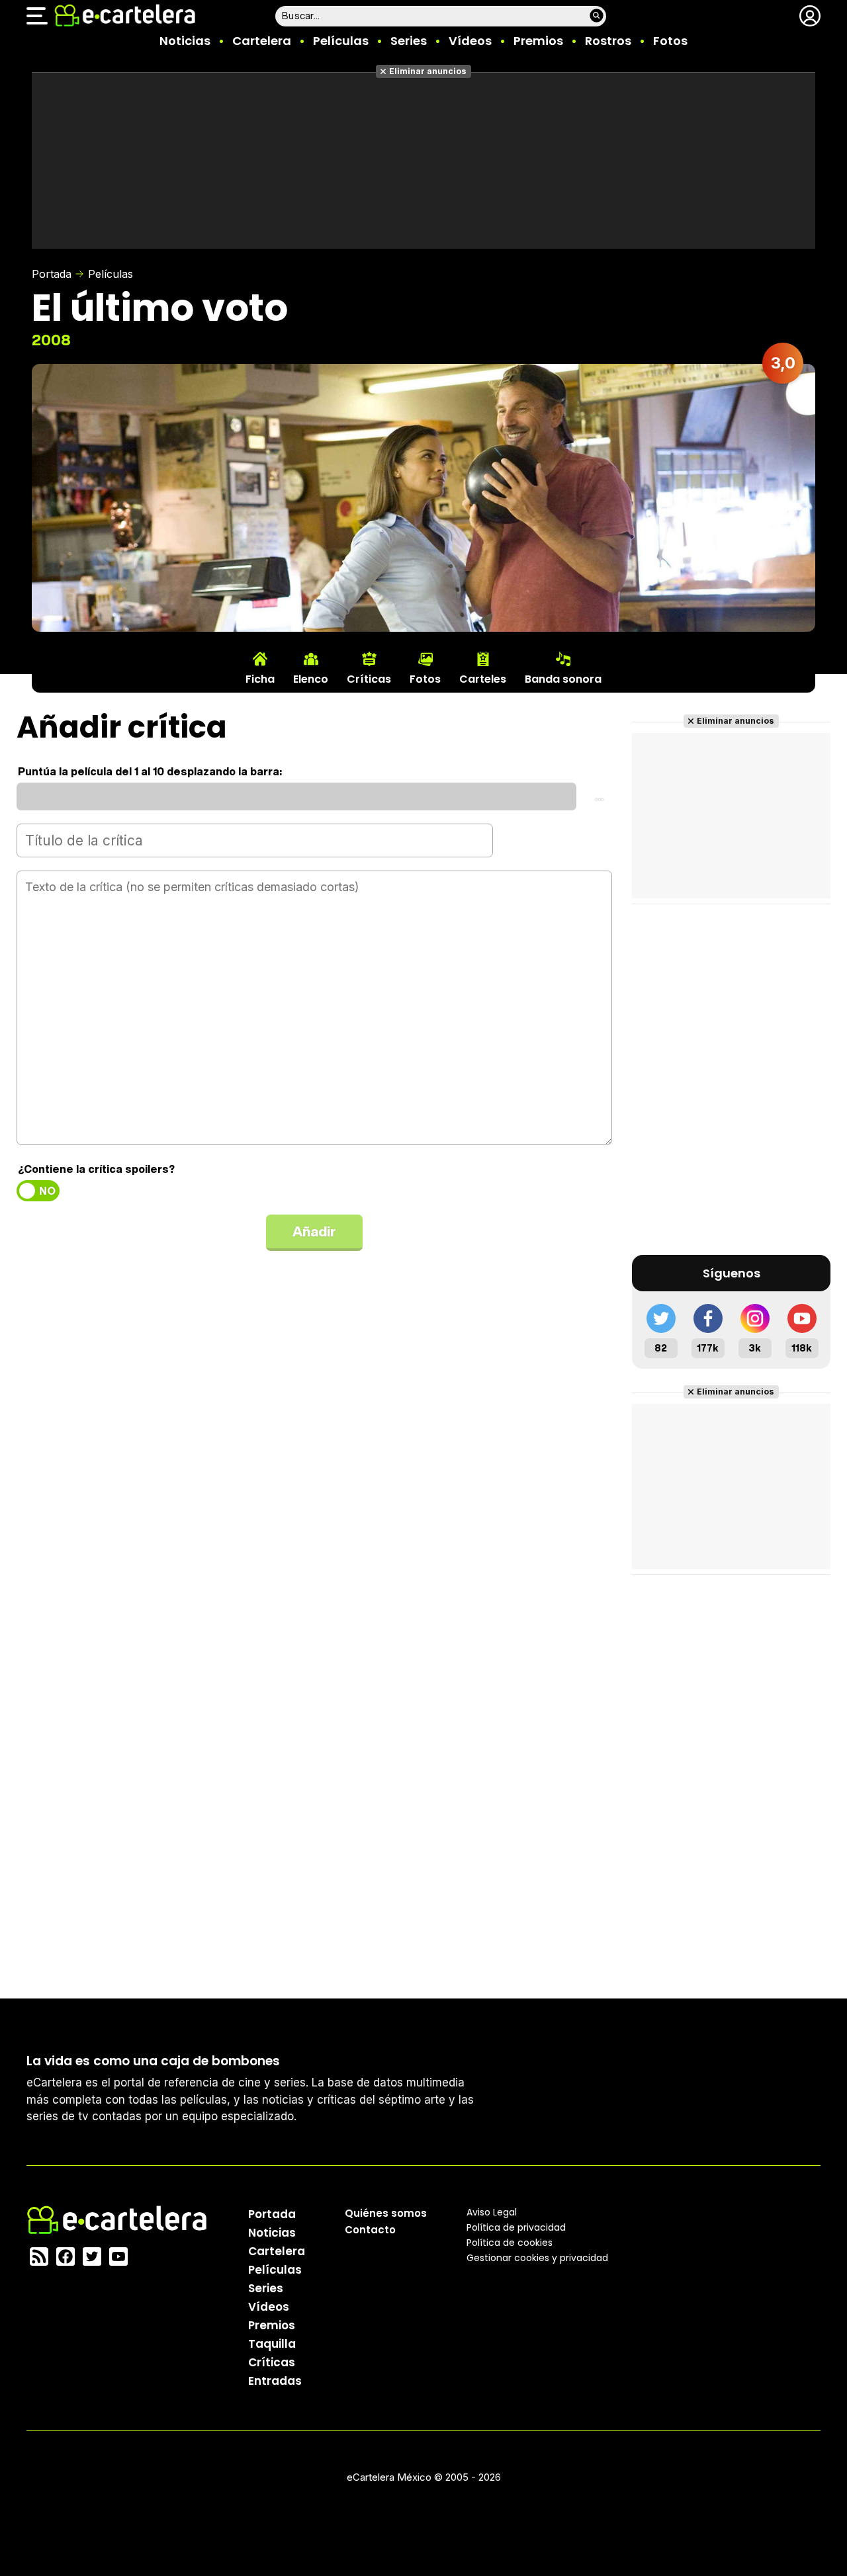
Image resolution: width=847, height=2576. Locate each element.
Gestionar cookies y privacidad (537, 2258)
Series (409, 41)
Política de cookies (510, 2243)
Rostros (608, 41)
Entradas (275, 2381)
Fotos (670, 41)
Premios (538, 41)
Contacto (370, 2230)
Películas (341, 41)
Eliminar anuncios (428, 71)
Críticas (272, 2362)
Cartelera (262, 41)
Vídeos (470, 41)
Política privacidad (516, 2227)
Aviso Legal (492, 2212)
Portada (52, 274)
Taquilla (272, 2344)
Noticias (185, 41)
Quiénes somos (386, 2213)
